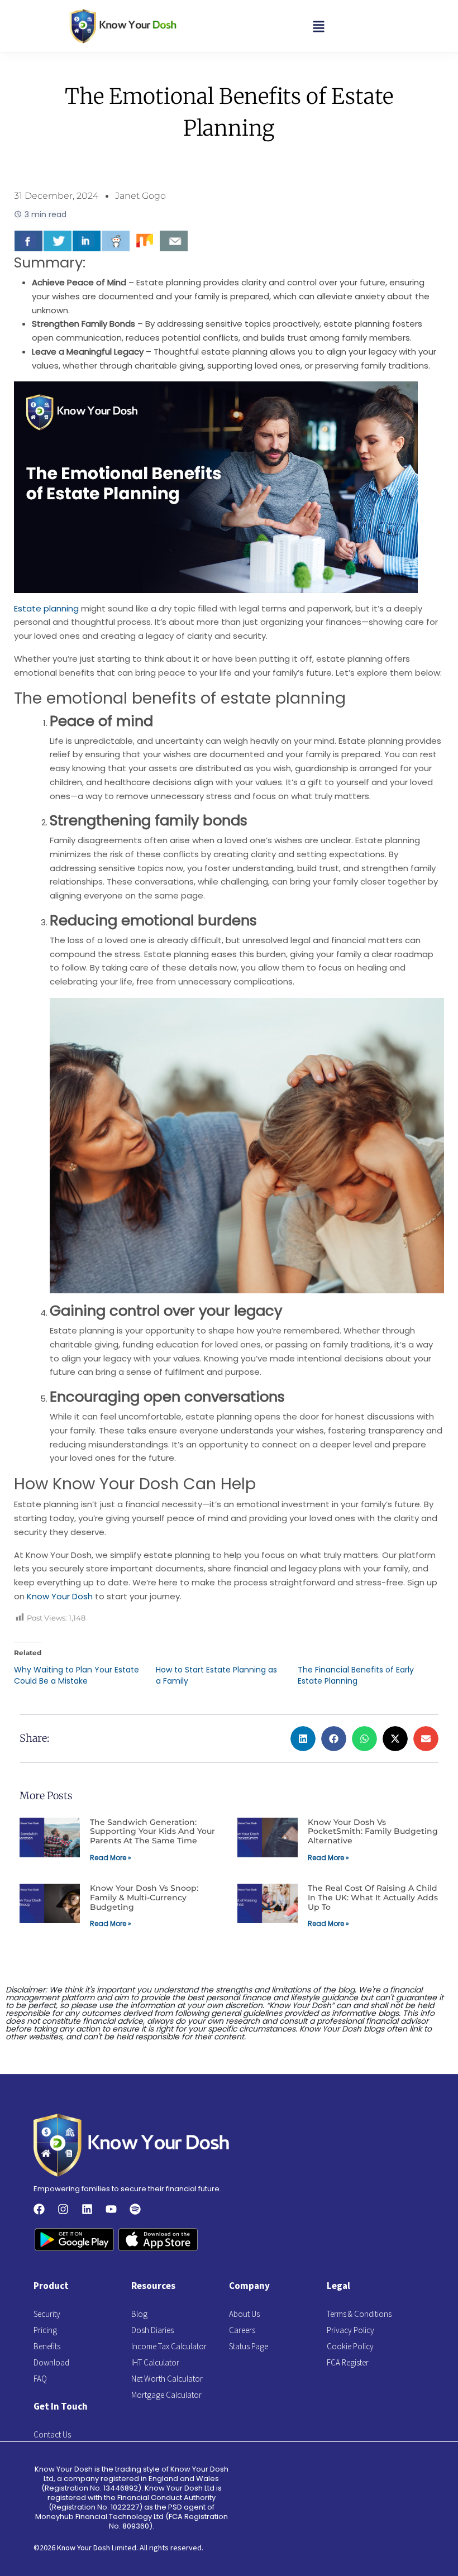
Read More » (111, 1858)
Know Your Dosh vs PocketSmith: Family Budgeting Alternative (373, 1832)
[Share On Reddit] (116, 241)
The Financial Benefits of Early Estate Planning (356, 1675)
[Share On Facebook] (28, 241)
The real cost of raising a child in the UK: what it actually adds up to (373, 1898)
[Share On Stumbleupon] (145, 241)
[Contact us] (174, 241)
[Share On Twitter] (58, 241)
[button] (319, 26)
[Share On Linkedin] (87, 241)
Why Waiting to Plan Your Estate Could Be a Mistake (77, 1675)
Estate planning (46, 608)
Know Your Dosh (60, 1596)
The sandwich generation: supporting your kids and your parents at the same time (152, 1832)
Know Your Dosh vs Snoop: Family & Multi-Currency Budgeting (144, 1898)
